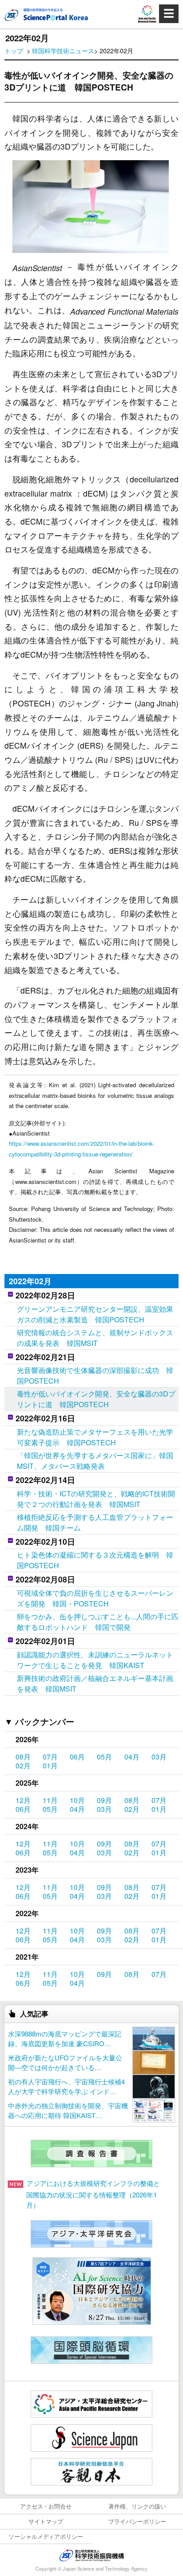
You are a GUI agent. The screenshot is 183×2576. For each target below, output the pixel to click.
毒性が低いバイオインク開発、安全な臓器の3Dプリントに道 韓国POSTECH (96, 1399)
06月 (77, 1757)
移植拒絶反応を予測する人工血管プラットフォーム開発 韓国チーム (95, 1522)
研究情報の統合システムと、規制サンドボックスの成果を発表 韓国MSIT (95, 1338)
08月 (23, 1757)
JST (91, 2555)
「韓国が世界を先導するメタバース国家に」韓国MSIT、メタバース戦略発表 (95, 1461)
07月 (50, 1757)
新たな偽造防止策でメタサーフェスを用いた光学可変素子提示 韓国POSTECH (95, 1437)
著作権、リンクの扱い (137, 2506)
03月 (159, 1757)
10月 (77, 1800)
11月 (50, 1800)
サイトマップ (46, 2521)
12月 (23, 1800)
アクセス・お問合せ (46, 2506)
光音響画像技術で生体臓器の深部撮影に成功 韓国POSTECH (95, 1375)
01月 (50, 1765)
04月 (132, 1757)
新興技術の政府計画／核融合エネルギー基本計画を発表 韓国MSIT (95, 1683)
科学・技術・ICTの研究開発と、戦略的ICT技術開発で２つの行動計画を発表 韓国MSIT (96, 1499)
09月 (104, 1800)
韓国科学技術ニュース (63, 50)
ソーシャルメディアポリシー (46, 2536)
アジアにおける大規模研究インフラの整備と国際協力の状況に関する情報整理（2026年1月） (93, 2194)
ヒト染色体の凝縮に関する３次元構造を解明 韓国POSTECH (95, 1560)
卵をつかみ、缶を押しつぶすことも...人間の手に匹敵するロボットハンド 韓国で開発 (98, 1622)
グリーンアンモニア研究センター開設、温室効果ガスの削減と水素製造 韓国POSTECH (95, 1314)
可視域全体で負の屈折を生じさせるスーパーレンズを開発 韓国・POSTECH (95, 1598)
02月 (23, 1765)
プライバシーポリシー (137, 2521)
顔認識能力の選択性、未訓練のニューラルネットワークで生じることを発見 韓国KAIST (95, 1660)
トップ (14, 50)
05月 (104, 1757)
